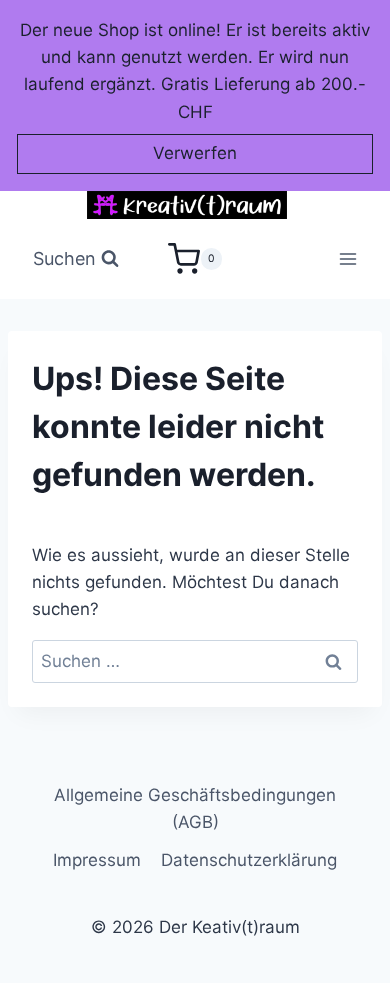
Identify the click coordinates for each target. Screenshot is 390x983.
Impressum (97, 860)
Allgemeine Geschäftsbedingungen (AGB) (195, 808)
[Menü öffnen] (348, 259)
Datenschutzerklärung (249, 860)
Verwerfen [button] (195, 153)
